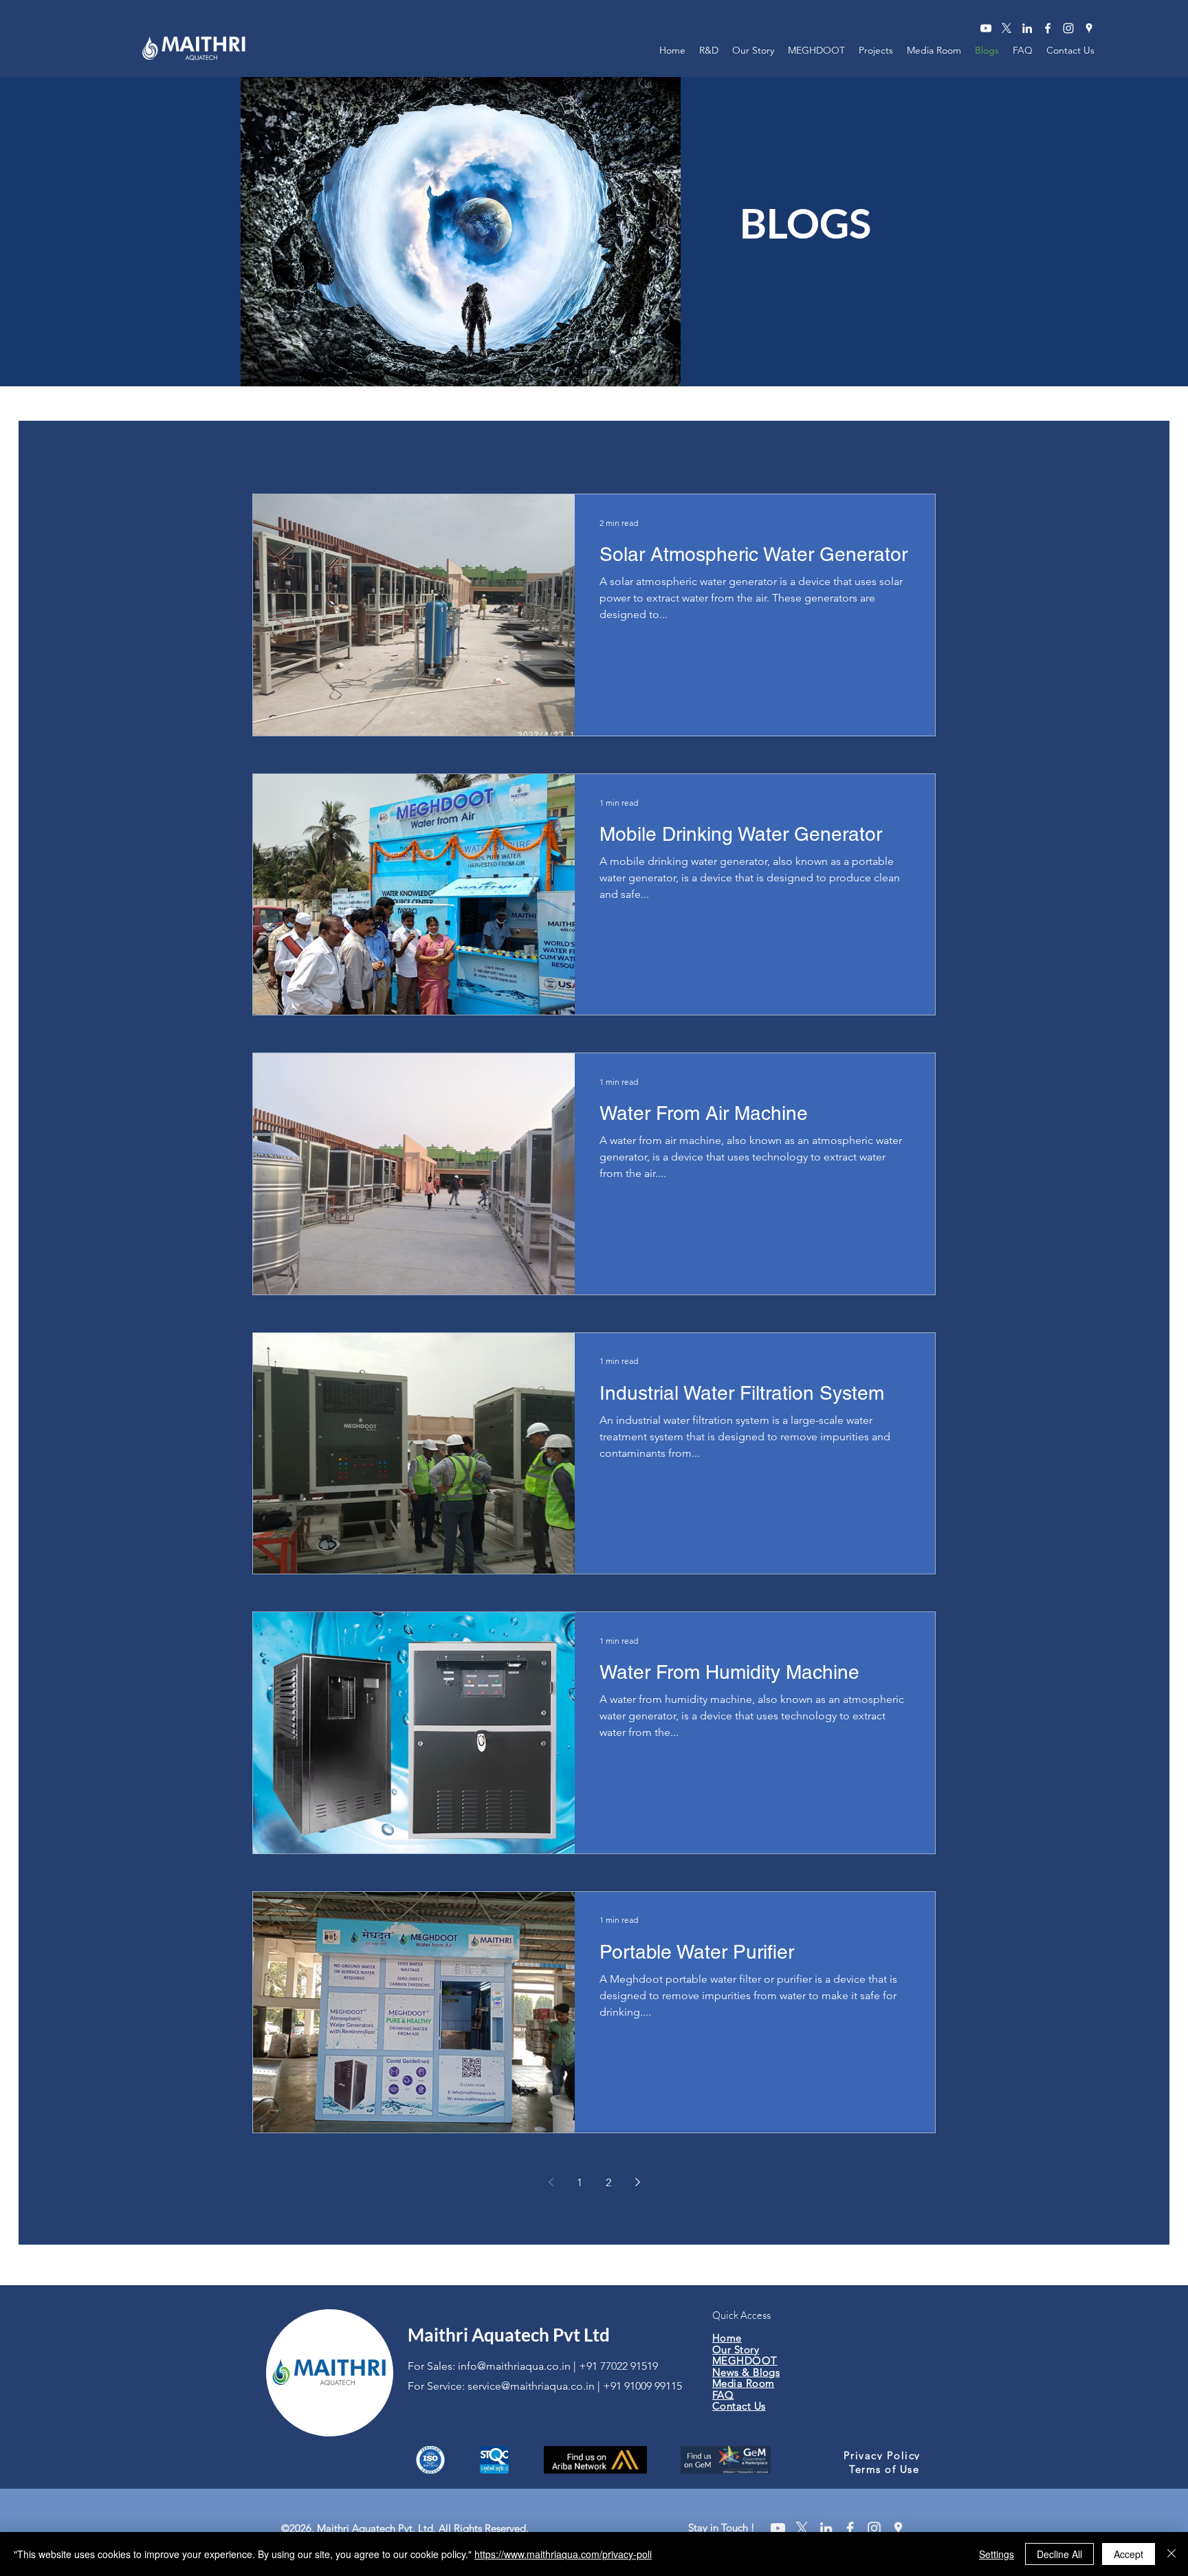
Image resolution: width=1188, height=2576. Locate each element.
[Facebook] (1048, 28)
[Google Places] (1089, 28)
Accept (1129, 2554)
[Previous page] (551, 2182)
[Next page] (637, 2182)
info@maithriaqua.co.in (514, 2366)
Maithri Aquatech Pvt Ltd (509, 2335)
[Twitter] (1006, 28)
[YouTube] (986, 28)
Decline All (1059, 2554)
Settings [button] (997, 2554)
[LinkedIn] (1027, 28)
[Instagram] (1068, 28)
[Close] (1171, 2554)
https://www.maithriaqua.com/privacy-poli (563, 2554)
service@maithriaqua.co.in (531, 2386)
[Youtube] (778, 2528)
